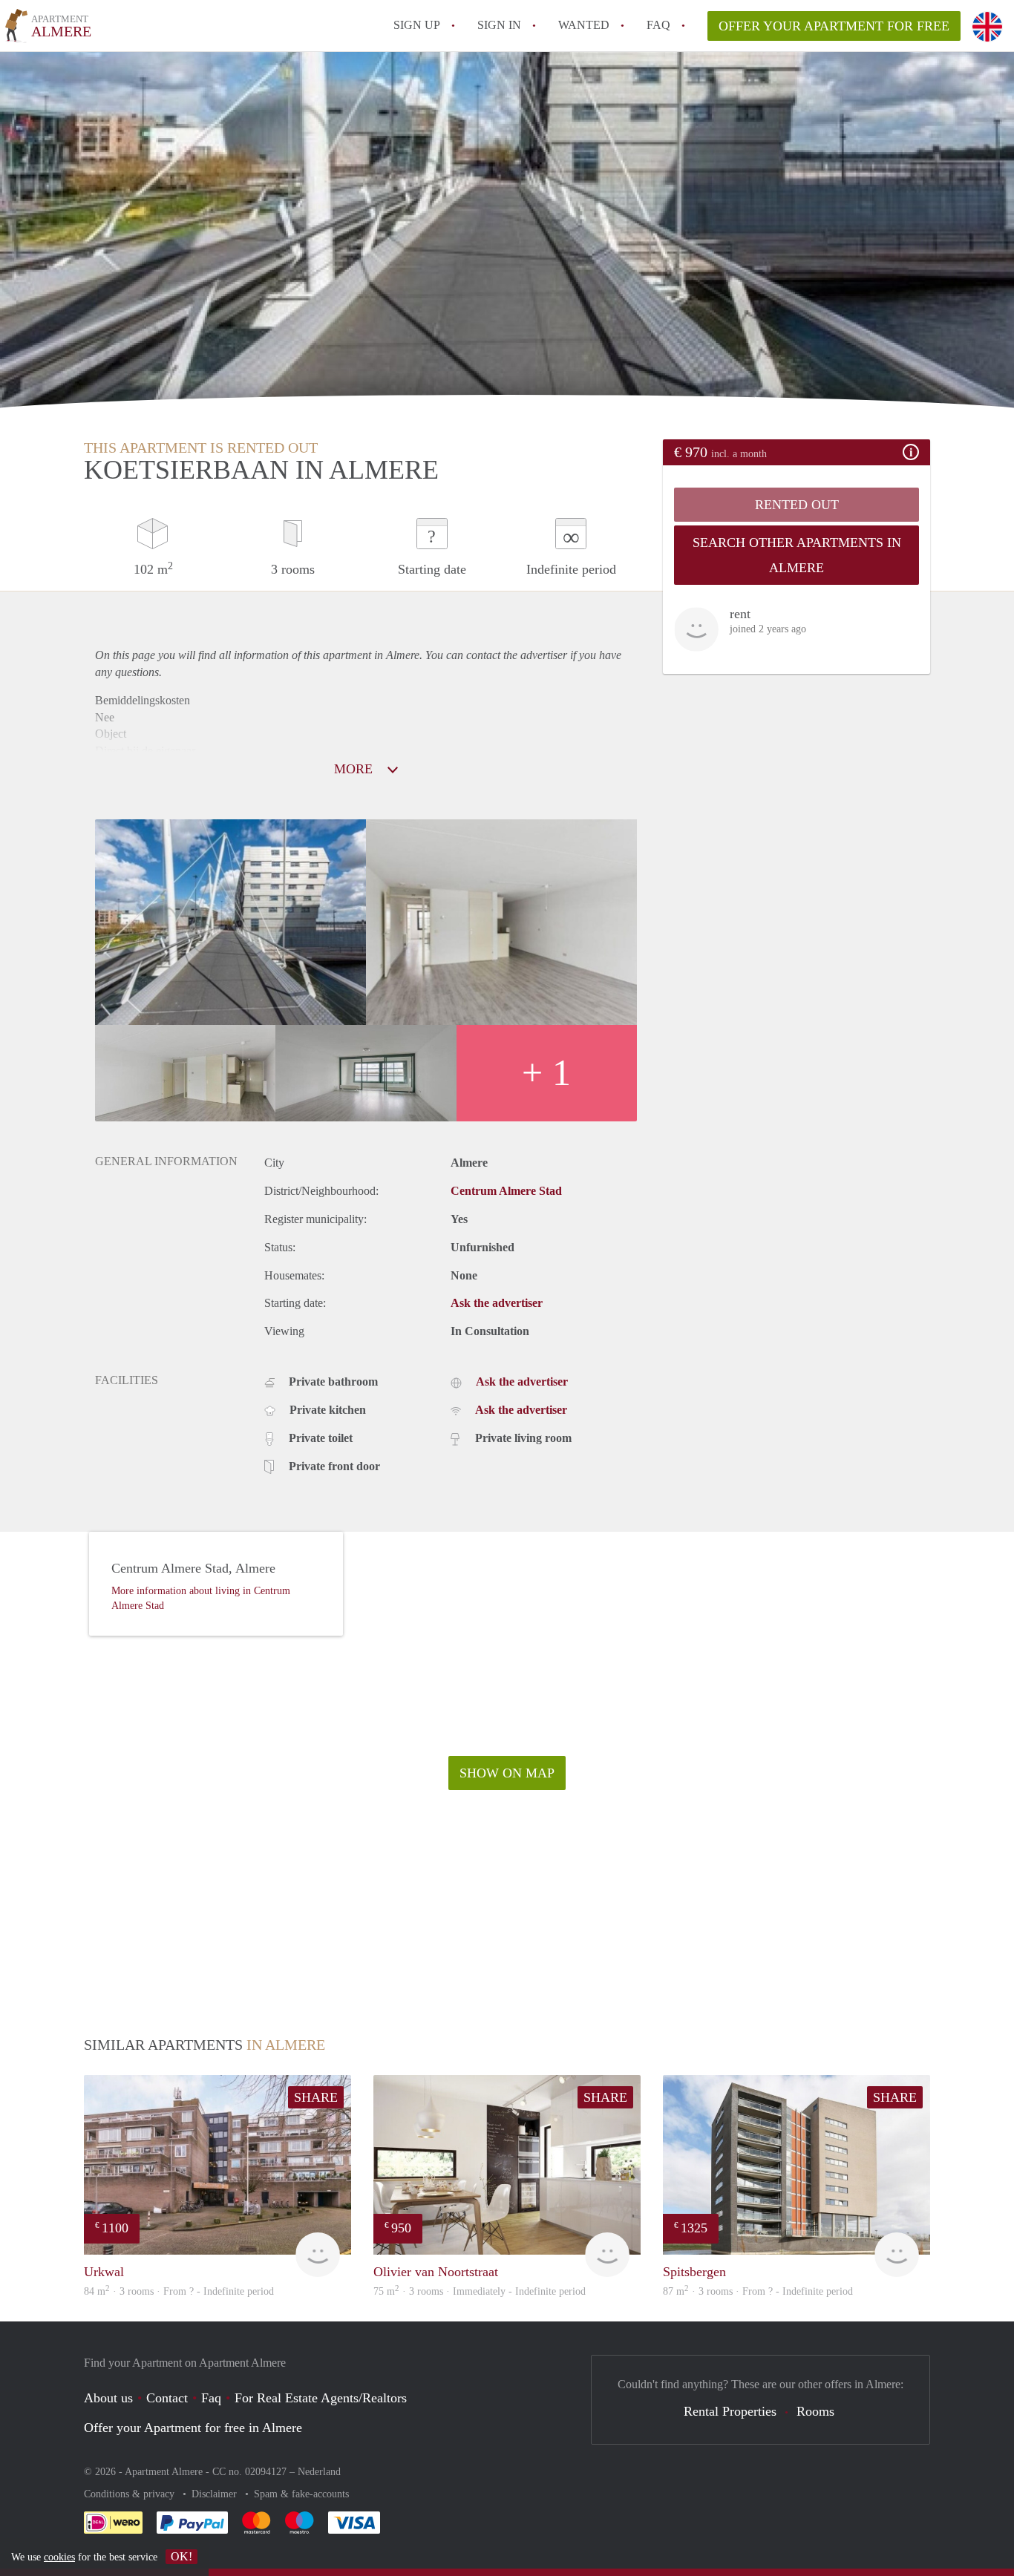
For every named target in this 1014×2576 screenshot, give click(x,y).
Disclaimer (216, 2494)
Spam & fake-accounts (301, 2494)
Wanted (584, 25)
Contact (167, 2398)
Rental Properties (730, 2411)
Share (316, 2097)
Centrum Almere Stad (506, 1191)
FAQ (658, 25)
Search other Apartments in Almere (797, 555)
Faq (211, 2398)
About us (108, 2398)
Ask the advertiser (497, 1303)
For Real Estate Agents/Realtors (321, 2398)
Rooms (815, 2411)
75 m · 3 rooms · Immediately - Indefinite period (480, 2291)
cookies (59, 2557)
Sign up (417, 25)
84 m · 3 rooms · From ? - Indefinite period (179, 2291)
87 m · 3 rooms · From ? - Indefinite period (758, 2291)
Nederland (319, 2472)
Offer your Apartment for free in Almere (193, 2428)
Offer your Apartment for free (834, 26)
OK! (181, 2556)
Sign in (499, 25)
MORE (355, 769)
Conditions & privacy (131, 2494)
